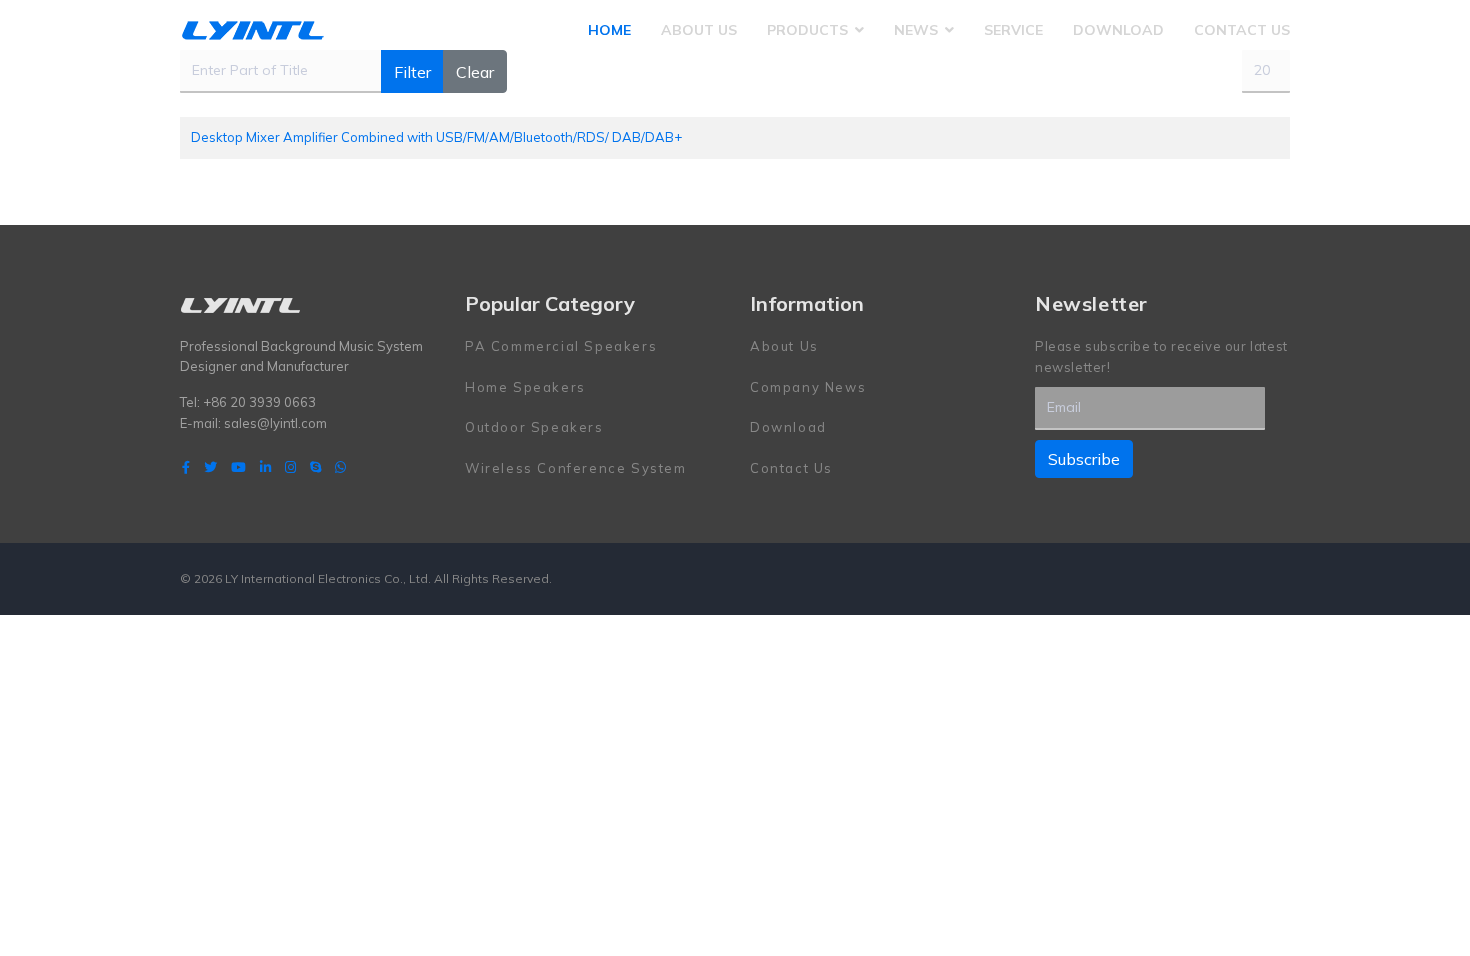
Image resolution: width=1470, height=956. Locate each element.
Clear (475, 72)
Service (1013, 30)
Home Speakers (525, 387)
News (916, 30)
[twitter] (210, 467)
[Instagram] (290, 467)
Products (807, 30)
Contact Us (1242, 30)
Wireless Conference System (576, 468)
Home (609, 30)
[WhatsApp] (340, 467)
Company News (808, 387)
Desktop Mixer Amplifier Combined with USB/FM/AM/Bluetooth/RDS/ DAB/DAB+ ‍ (438, 137)
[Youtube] (238, 467)
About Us (699, 30)
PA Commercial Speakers (561, 346)
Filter (412, 72)
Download (1118, 30)
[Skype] (315, 467)
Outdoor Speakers (534, 427)
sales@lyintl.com (275, 423)
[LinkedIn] (265, 467)
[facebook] (186, 467)
